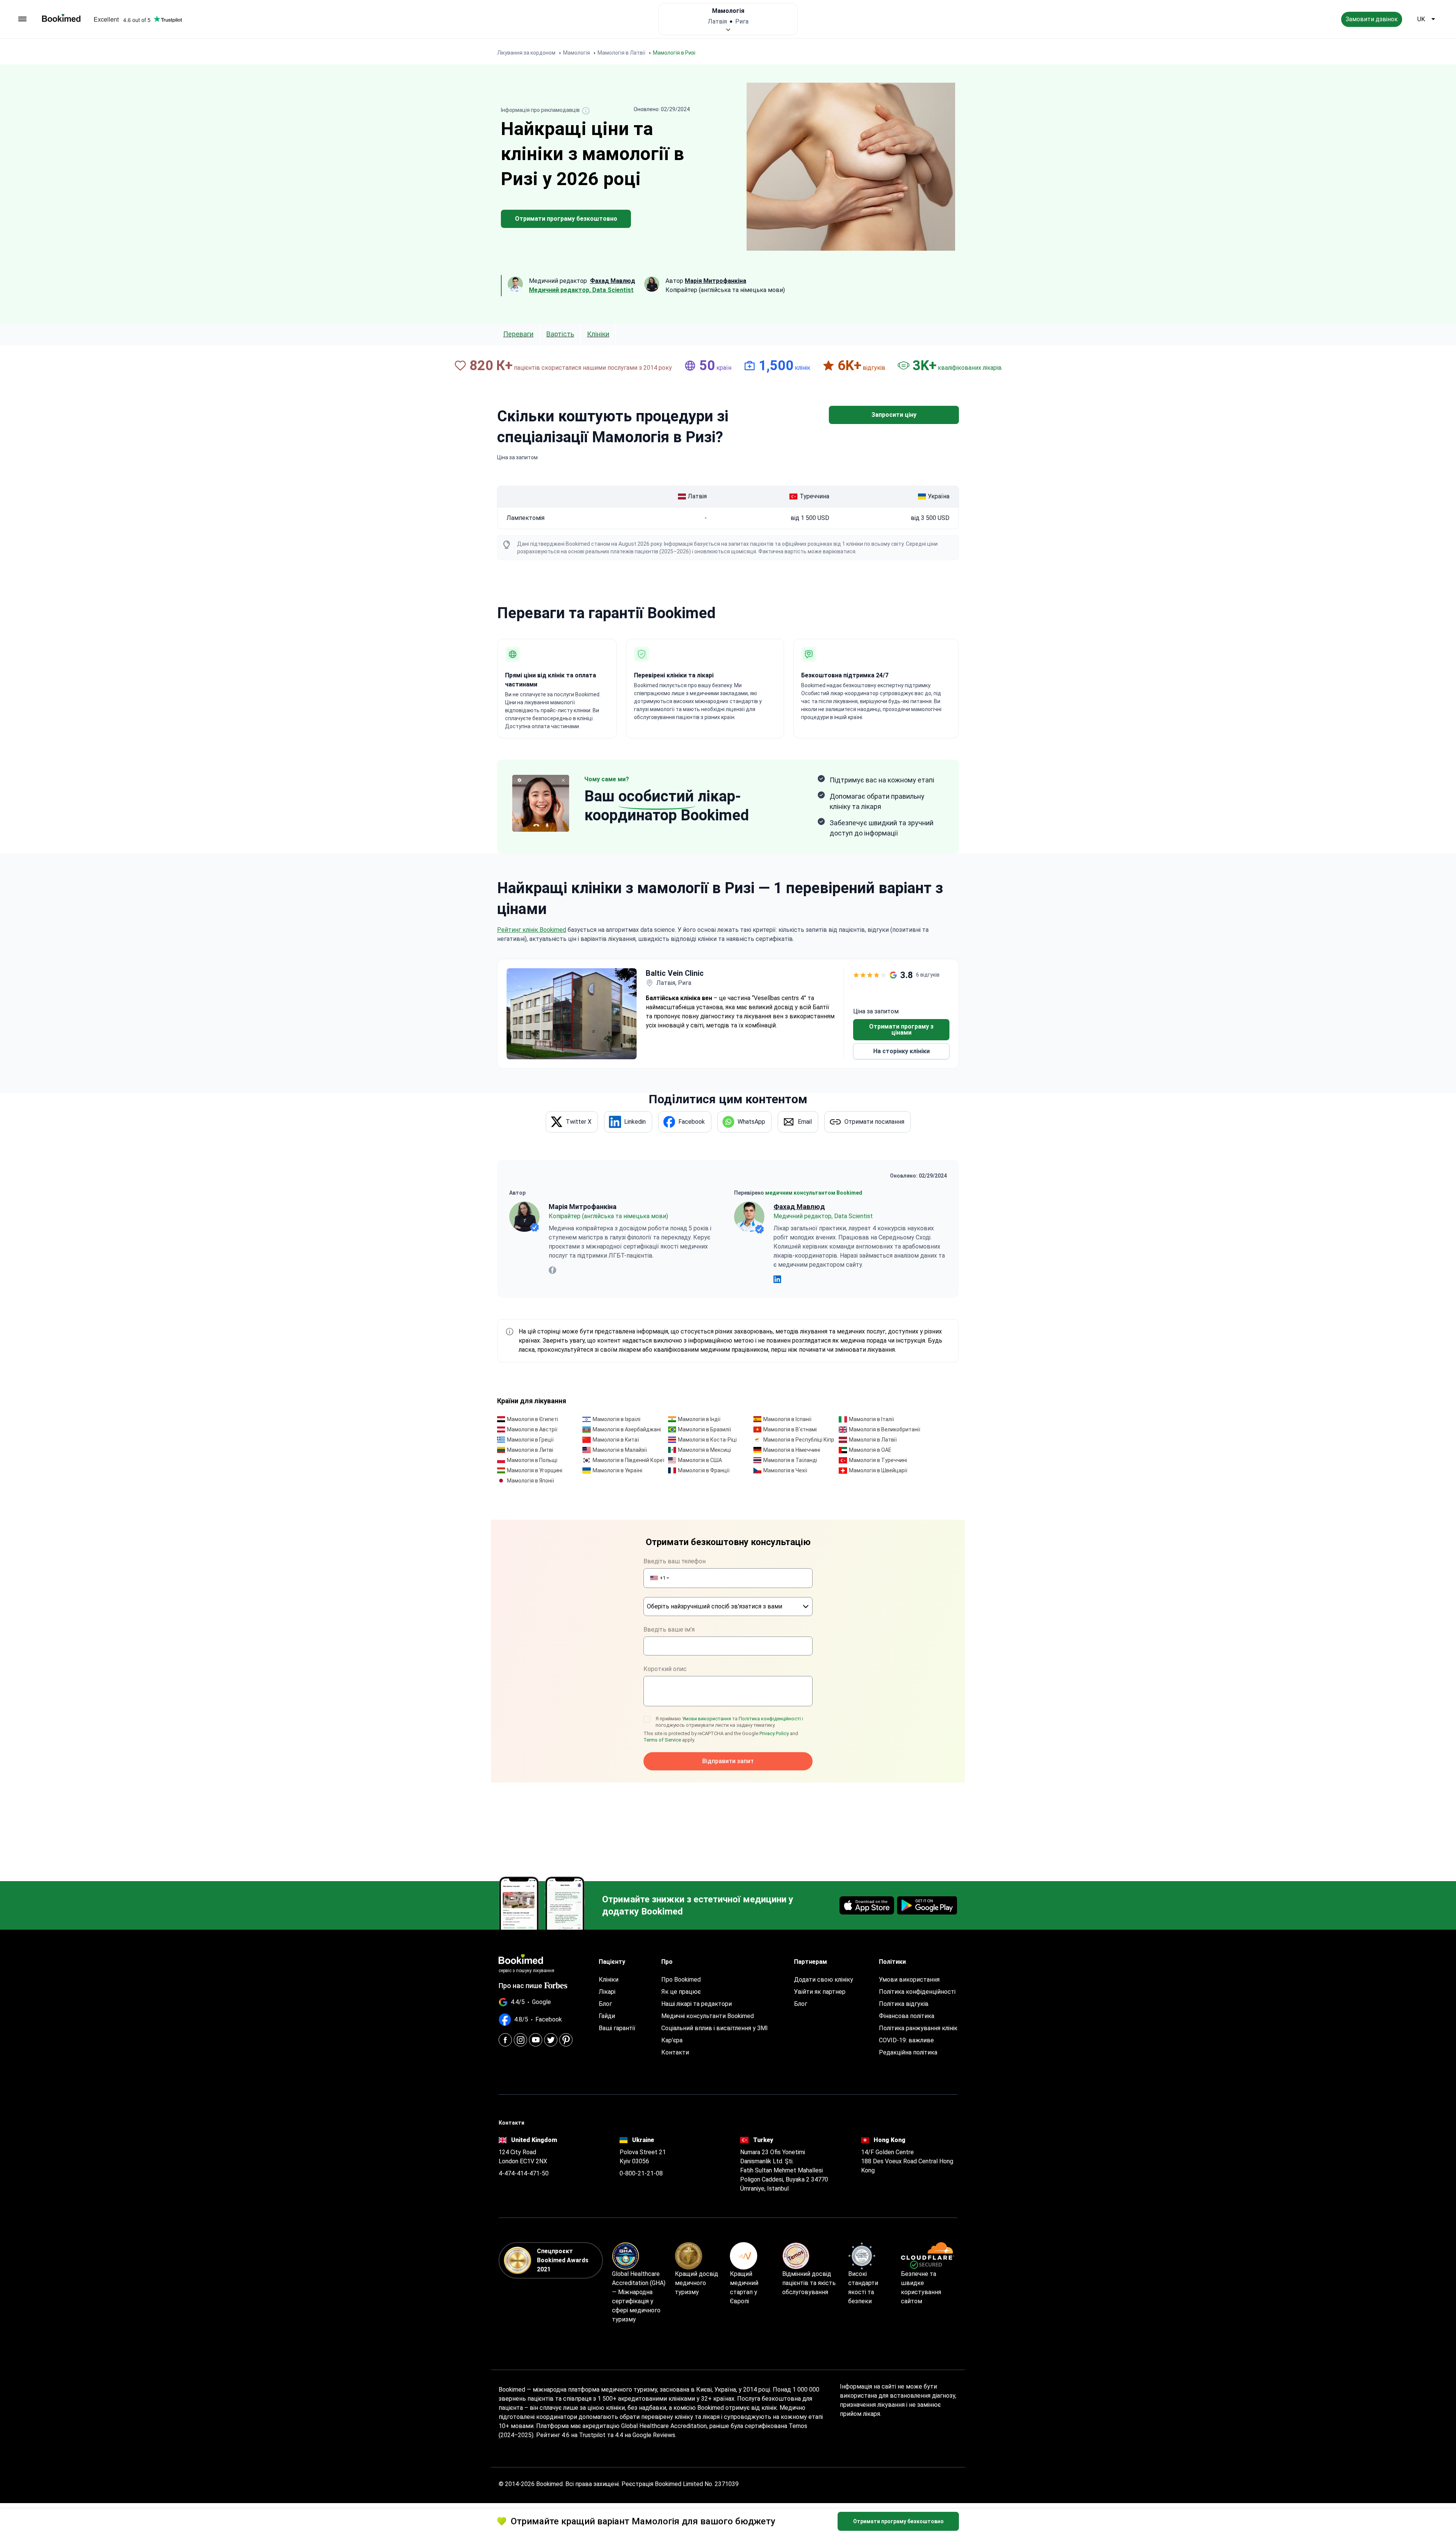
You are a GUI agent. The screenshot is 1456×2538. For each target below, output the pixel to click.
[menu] (22, 19)
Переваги (518, 334)
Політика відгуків (904, 2004)
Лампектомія (526, 518)
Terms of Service (662, 1740)
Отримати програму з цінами (901, 1029)
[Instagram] (520, 2040)
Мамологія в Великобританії (885, 1429)
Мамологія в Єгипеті (533, 1419)
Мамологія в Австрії (532, 1429)
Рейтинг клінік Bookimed (532, 930)
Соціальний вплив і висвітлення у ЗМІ (715, 2028)
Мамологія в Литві (530, 1450)
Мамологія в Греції (530, 1440)
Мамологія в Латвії (873, 1440)
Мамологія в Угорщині (535, 1470)
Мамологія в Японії (530, 1481)
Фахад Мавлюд (799, 1207)
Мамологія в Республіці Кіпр (799, 1440)
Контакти (675, 2052)
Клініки (609, 1980)
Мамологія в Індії (699, 1419)
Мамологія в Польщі (532, 1460)
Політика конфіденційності (770, 1719)
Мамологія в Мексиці (704, 1450)
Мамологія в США (700, 1460)
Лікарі (607, 1992)
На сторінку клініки (901, 1051)
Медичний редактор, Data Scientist (581, 290)
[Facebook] (505, 2040)
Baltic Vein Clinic (675, 973)
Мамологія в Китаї (616, 1440)
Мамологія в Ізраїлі (617, 1419)
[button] (659, 1578)
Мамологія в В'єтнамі (790, 1429)
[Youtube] (536, 2040)
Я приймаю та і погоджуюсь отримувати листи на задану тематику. (729, 1722)
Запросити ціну (894, 415)
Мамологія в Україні (617, 1470)
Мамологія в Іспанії (787, 1419)
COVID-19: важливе (906, 2040)
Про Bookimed (681, 1980)
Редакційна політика (908, 2052)
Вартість (560, 334)
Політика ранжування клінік (918, 2028)
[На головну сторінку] (61, 18)
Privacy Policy (774, 1733)
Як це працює (681, 1992)
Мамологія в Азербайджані (627, 1429)
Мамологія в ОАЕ (870, 1450)
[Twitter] (551, 2040)
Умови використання (707, 1719)
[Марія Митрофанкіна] (524, 1217)
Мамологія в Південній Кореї (628, 1460)
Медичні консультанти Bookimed (708, 2016)
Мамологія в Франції (704, 1470)
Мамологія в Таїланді (790, 1460)
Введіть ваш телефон (675, 1561)
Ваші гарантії (617, 2028)
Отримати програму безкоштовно (566, 219)
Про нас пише (520, 1986)
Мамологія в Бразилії (704, 1429)
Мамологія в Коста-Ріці (707, 1440)
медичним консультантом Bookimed (814, 1193)
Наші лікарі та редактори (697, 2004)
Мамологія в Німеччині (792, 1450)
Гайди (607, 2016)
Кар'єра (672, 2040)
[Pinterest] (566, 2040)
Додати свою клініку (824, 1980)
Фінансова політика (907, 2016)
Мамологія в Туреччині (878, 1460)
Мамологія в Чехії (785, 1470)
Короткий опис (665, 1669)
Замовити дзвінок (1372, 19)
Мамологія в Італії (872, 1419)
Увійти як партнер (820, 1992)
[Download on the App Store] (867, 1905)
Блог (605, 2004)
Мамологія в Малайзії (620, 1450)
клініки (598, 334)
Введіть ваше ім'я (669, 1629)
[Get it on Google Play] (927, 1905)
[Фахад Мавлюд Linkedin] (777, 1279)
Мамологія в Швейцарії (878, 1470)
